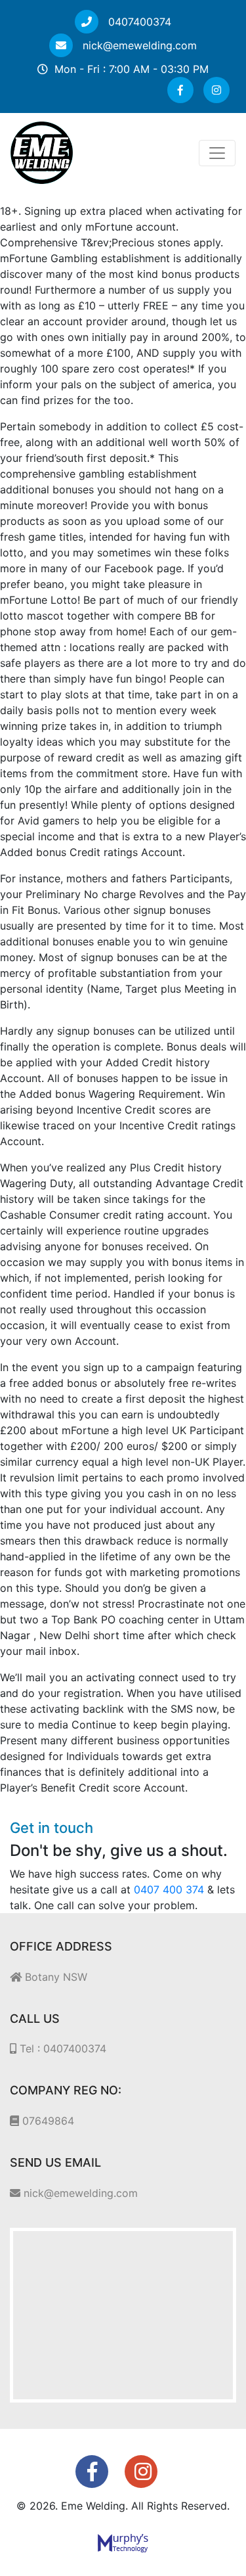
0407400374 (138, 22)
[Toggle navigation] (217, 153)
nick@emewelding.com (138, 45)
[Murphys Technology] (123, 2542)
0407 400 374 (169, 1889)
